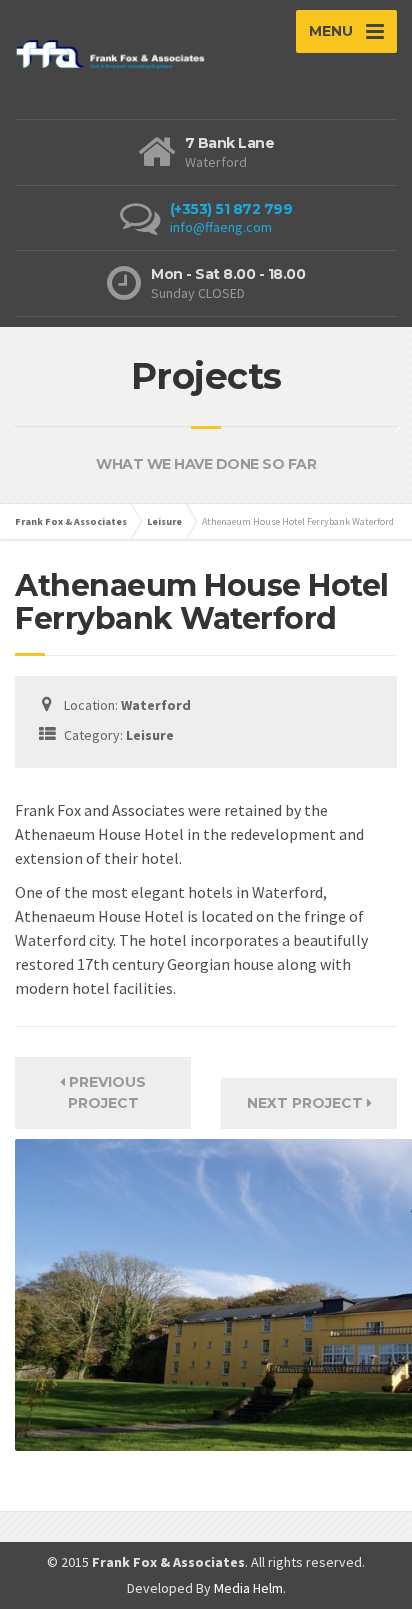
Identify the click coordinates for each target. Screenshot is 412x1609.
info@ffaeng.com (221, 227)
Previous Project (105, 1092)
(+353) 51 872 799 (231, 209)
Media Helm (248, 1588)
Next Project (307, 1103)
